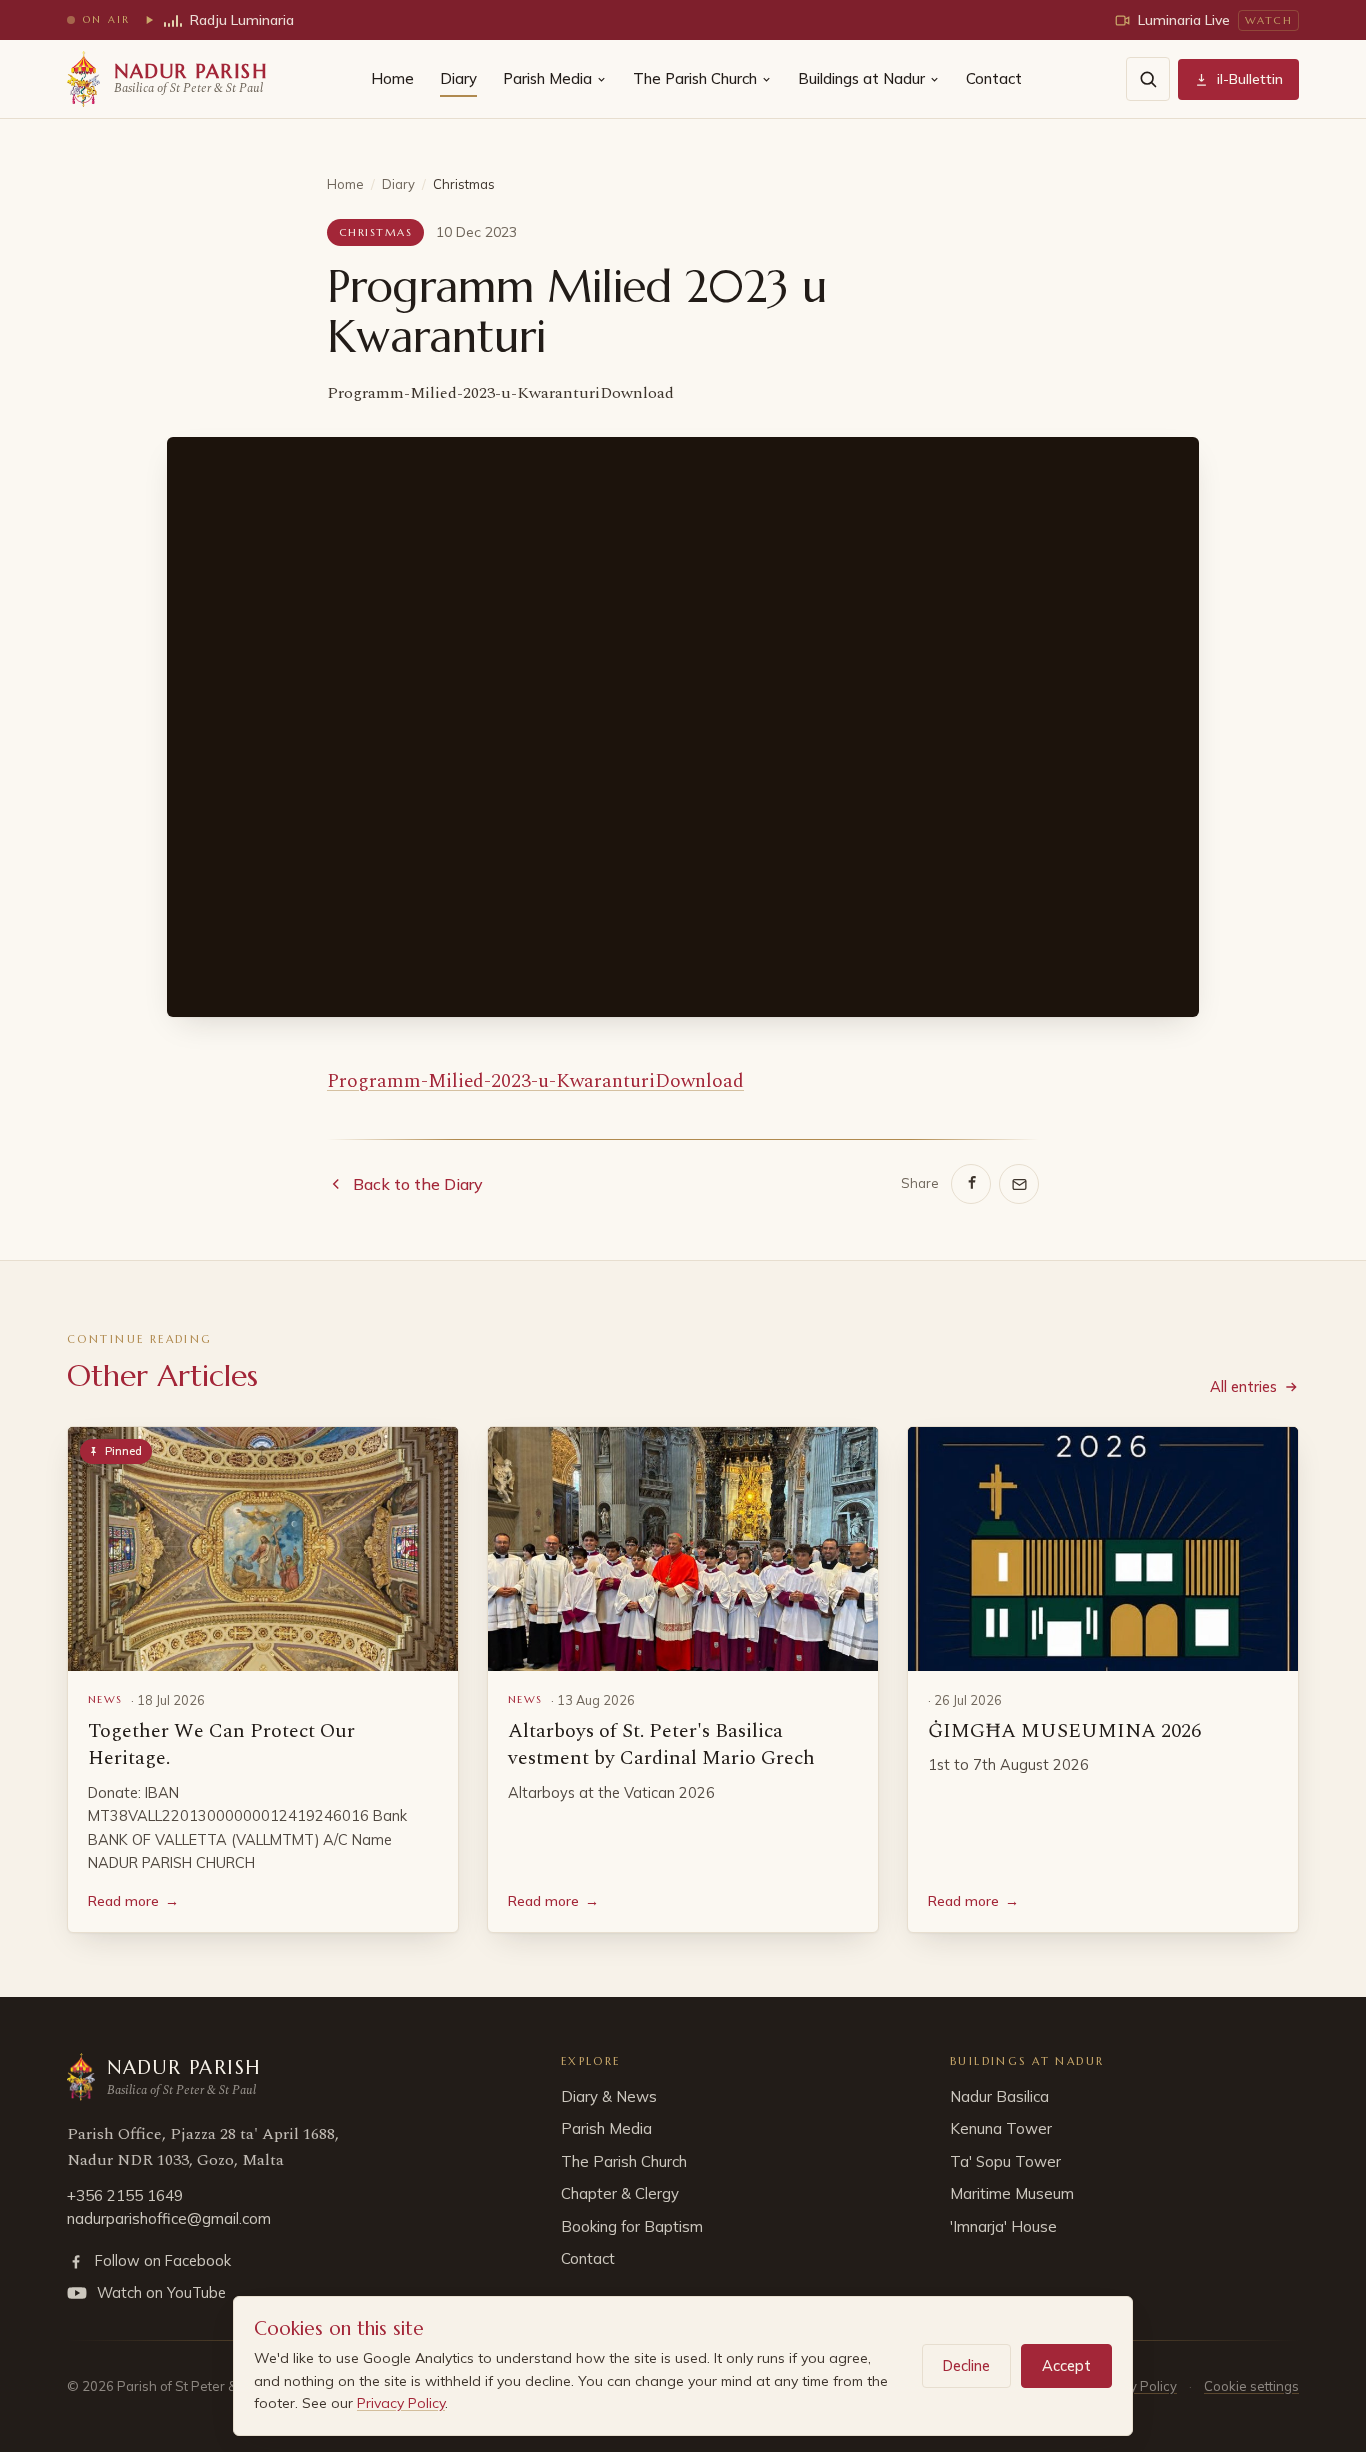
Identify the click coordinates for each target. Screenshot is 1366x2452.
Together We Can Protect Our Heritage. (221, 1745)
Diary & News (609, 2096)
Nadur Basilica (999, 2096)
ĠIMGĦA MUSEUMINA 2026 (1064, 1731)
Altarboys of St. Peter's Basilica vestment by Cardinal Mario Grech (661, 1745)
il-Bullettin (1250, 79)
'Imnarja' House (1003, 2226)
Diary (458, 78)
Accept (1066, 2365)
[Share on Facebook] (971, 1184)
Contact (994, 78)
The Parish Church (695, 78)
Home (392, 78)
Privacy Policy (401, 2403)
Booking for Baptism (632, 2226)
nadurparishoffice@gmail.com (169, 2218)
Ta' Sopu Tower (1005, 2161)
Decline (966, 2365)
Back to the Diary (418, 1184)
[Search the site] (1148, 79)
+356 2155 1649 (125, 2195)
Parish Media (547, 78)
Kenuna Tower (1001, 2128)
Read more (133, 1901)
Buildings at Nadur (861, 78)
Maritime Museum (1012, 2193)
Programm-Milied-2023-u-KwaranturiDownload (535, 1081)
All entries (1243, 1386)
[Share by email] (1019, 1184)
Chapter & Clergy (620, 2193)
